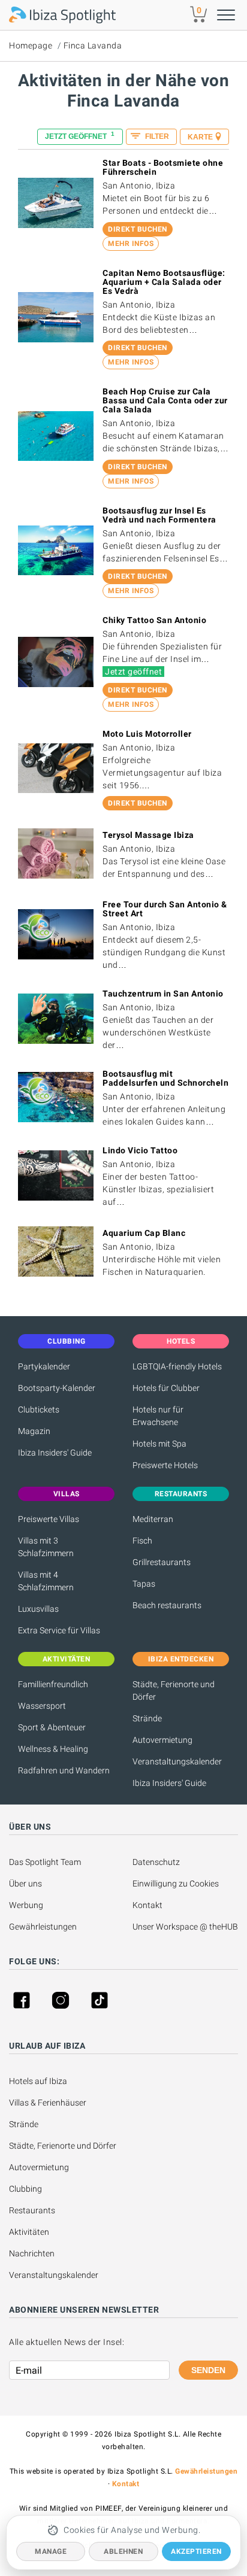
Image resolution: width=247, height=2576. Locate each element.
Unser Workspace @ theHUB (185, 1927)
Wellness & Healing (53, 1749)
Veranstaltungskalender (177, 1761)
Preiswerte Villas (49, 1519)
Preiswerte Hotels (165, 1465)
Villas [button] (67, 1494)
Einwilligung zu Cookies (176, 1884)
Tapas (144, 1584)
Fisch (142, 1541)
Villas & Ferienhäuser (48, 2103)
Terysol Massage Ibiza (148, 835)
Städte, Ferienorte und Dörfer (174, 1690)
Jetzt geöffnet (80, 136)
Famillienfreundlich (53, 1684)
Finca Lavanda (93, 45)
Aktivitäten (29, 2232)
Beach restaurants (167, 1605)
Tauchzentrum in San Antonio (163, 994)
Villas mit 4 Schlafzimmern (46, 1581)
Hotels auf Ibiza (38, 2081)
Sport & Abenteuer (52, 1727)
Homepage (31, 45)
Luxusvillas (38, 1609)
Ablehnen (123, 2551)
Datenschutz (156, 1862)
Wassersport (42, 1706)
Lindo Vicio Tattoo (140, 1150)
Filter (156, 136)
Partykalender (44, 1366)
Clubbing (25, 2189)
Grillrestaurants (162, 1562)
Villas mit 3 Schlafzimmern (46, 1547)
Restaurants (32, 2210)
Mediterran (153, 1519)
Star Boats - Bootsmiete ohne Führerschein (163, 167)
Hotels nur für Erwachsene (158, 1416)
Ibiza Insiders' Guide (55, 1453)
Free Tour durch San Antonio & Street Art (165, 909)
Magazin (34, 1431)
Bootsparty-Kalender (57, 1388)
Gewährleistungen (43, 1927)
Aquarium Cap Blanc (144, 1233)
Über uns (25, 1884)
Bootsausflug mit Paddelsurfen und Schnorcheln (165, 1078)
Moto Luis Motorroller (147, 734)
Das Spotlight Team (45, 1862)
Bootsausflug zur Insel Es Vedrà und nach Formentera (159, 515)
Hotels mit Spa (159, 1444)
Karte (200, 137)
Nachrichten (32, 2253)
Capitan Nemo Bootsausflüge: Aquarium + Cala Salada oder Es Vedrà (164, 282)
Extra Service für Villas (59, 1630)
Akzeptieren (196, 2551)
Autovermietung (162, 1740)
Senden (208, 2370)
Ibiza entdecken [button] (181, 1659)
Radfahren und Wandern (64, 1770)
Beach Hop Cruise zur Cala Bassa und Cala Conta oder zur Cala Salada (165, 400)
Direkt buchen (138, 229)
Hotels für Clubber (166, 1388)
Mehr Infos (131, 244)
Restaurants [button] (181, 1494)
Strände (147, 1718)
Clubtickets (39, 1409)
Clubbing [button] (66, 1341)
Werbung (26, 1905)
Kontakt (147, 1905)
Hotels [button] (181, 1341)
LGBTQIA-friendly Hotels (177, 1366)
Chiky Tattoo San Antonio (154, 620)
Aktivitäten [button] (67, 1659)
